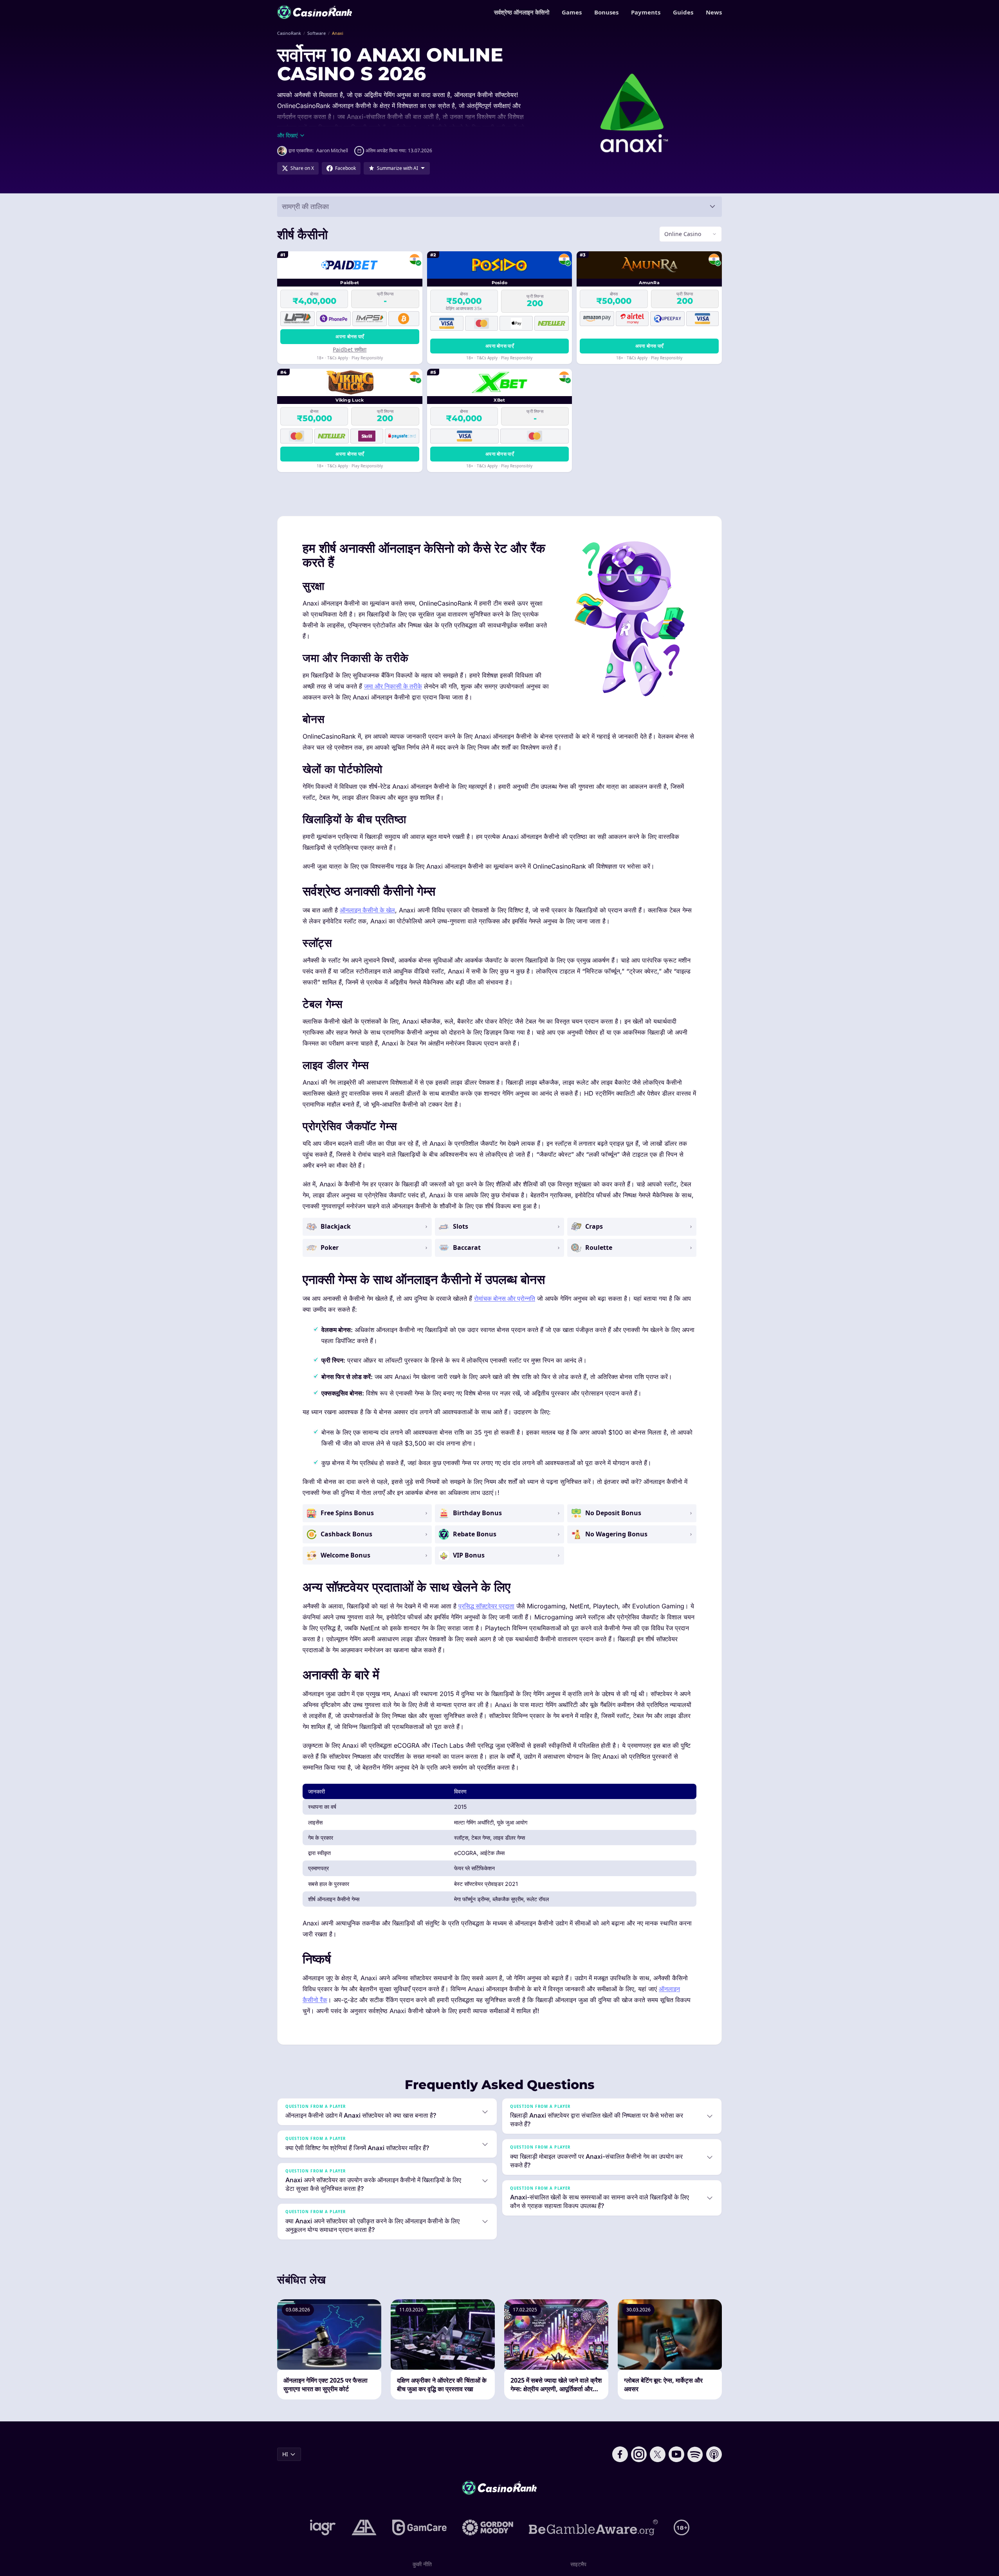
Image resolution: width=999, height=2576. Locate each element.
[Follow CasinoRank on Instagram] (639, 2454)
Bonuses (606, 12)
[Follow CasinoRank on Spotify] (695, 2454)
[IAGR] (323, 2527)
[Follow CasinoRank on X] (658, 2454)
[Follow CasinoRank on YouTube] (676, 2454)
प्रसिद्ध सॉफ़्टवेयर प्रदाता (486, 1606)
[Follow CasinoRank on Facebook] (620, 2454)
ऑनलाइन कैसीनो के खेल (367, 910)
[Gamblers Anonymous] (364, 2527)
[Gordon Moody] (488, 2527)
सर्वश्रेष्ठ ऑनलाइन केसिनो (522, 12)
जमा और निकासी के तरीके (393, 686)
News (714, 12)
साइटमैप (578, 2564)
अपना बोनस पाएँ (350, 336)
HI (285, 2454)
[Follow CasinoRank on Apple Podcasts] (714, 2454)
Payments (646, 12)
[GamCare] (419, 2527)
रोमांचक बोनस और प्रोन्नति (505, 1298)
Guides (683, 12)
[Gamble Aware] (593, 2527)
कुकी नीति (422, 2564)
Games (572, 12)
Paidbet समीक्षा (350, 349)
